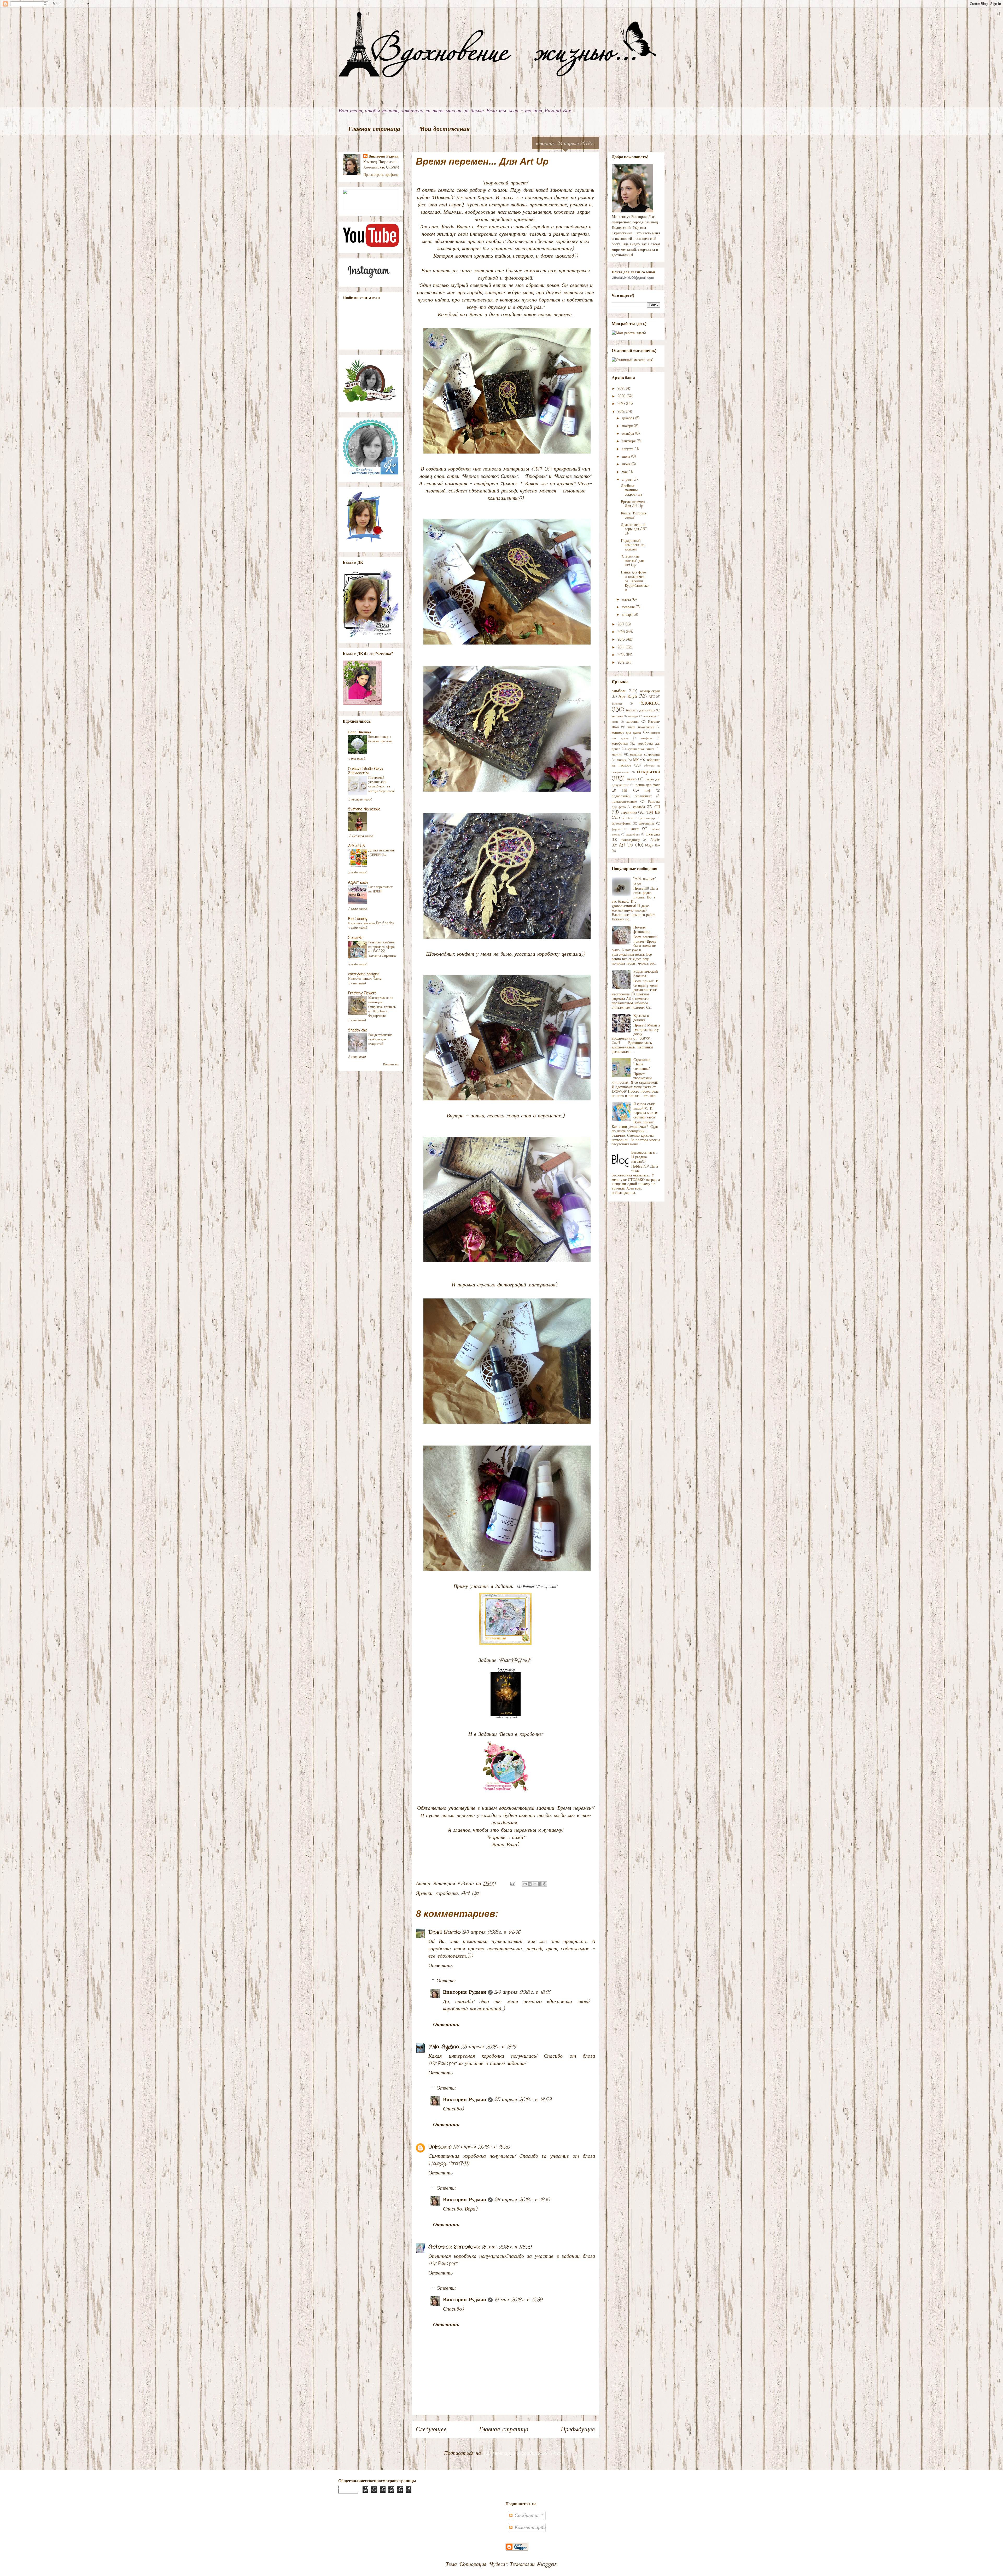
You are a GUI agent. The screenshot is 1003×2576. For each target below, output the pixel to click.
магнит (617, 755)
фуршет (617, 829)
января (628, 615)
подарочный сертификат (632, 796)
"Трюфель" (536, 476)
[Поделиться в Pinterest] (545, 1884)
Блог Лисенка (360, 732)
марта (627, 600)
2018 (622, 412)
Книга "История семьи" (633, 516)
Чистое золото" (573, 476)
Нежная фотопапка (642, 930)
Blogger (547, 2564)
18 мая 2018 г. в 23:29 (506, 2247)
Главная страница (374, 129)
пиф (648, 791)
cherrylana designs (364, 974)
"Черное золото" (480, 476)
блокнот (650, 703)
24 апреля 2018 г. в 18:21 (522, 1992)
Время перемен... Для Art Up (634, 504)
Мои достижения (444, 129)
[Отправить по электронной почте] (525, 1884)
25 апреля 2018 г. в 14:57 (523, 2100)
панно (632, 779)
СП (657, 807)
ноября (628, 426)
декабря (629, 418)
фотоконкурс (648, 818)
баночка (617, 704)
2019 (622, 404)
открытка (649, 772)
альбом (619, 691)
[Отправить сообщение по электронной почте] (512, 1884)
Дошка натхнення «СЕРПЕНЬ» (381, 853)
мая (625, 472)
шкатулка (653, 835)
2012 (622, 663)
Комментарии (529, 2528)
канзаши (632, 722)
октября (629, 434)
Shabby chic (358, 1031)
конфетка (647, 738)
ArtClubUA (357, 846)
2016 (622, 632)
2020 (622, 396)
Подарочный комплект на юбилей (633, 545)
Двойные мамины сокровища (631, 491)
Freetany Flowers (362, 993)
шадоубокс (633, 835)
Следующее (431, 2430)
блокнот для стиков (641, 710)
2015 (622, 640)
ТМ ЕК (654, 812)
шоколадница (630, 840)
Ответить (441, 1966)
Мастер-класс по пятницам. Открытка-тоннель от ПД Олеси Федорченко (382, 1007)
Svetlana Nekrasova (364, 810)
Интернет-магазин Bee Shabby (371, 923)
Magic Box (653, 846)
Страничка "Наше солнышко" (642, 1064)
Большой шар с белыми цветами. (381, 739)
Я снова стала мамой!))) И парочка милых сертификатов (646, 1111)
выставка (617, 716)
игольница (650, 716)
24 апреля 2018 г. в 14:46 (491, 1932)
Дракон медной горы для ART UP (634, 529)
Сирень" (509, 476)
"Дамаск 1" (510, 484)
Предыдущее (578, 2430)
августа (628, 449)
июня (627, 464)
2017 (622, 625)
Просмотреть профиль (381, 175)
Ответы (446, 1981)
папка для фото (648, 785)
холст (635, 829)
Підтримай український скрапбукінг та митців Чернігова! (381, 784)
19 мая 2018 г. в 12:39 (518, 2300)
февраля (629, 607)
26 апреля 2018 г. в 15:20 (481, 2147)
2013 (622, 655)
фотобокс (628, 818)
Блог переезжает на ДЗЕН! (380, 889)
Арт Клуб (628, 697)
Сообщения (526, 2516)
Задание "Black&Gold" (506, 1660)
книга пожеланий (641, 727)
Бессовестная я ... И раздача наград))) (644, 1157)
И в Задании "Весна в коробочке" (506, 1734)
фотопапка (647, 824)
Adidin (655, 840)
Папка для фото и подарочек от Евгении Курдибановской (635, 581)
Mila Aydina (444, 2047)
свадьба (639, 807)
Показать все (391, 1065)
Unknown (440, 2147)
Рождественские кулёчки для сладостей (380, 1039)
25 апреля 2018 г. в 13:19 (488, 2047)
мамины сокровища (645, 755)
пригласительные (624, 802)
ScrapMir (356, 938)
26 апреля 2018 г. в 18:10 (522, 2200)
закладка (633, 716)
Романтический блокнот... (646, 974)
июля (627, 457)
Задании (526, 1586)
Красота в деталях (641, 1018)
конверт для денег (627, 733)
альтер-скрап (650, 691)
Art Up (470, 1893)
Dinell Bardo (445, 1932)
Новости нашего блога (365, 979)
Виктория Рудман (465, 1992)
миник (622, 760)
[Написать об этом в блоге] (530, 1884)
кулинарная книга (641, 749)
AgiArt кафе (358, 883)
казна (615, 722)
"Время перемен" (575, 1808)
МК (636, 760)
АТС (652, 697)
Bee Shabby (358, 919)
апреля (628, 480)
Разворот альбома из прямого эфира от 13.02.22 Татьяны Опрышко (382, 949)
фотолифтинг (621, 824)
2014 (622, 648)
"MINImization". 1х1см (645, 881)
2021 (622, 389)
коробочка (447, 1893)
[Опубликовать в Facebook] (540, 1884)
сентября (629, 441)
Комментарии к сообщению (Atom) (525, 2453)
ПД (625, 791)
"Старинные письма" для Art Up (632, 561)
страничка (629, 813)
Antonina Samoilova (454, 2247)
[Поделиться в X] (535, 1884)
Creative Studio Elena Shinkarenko (365, 771)
